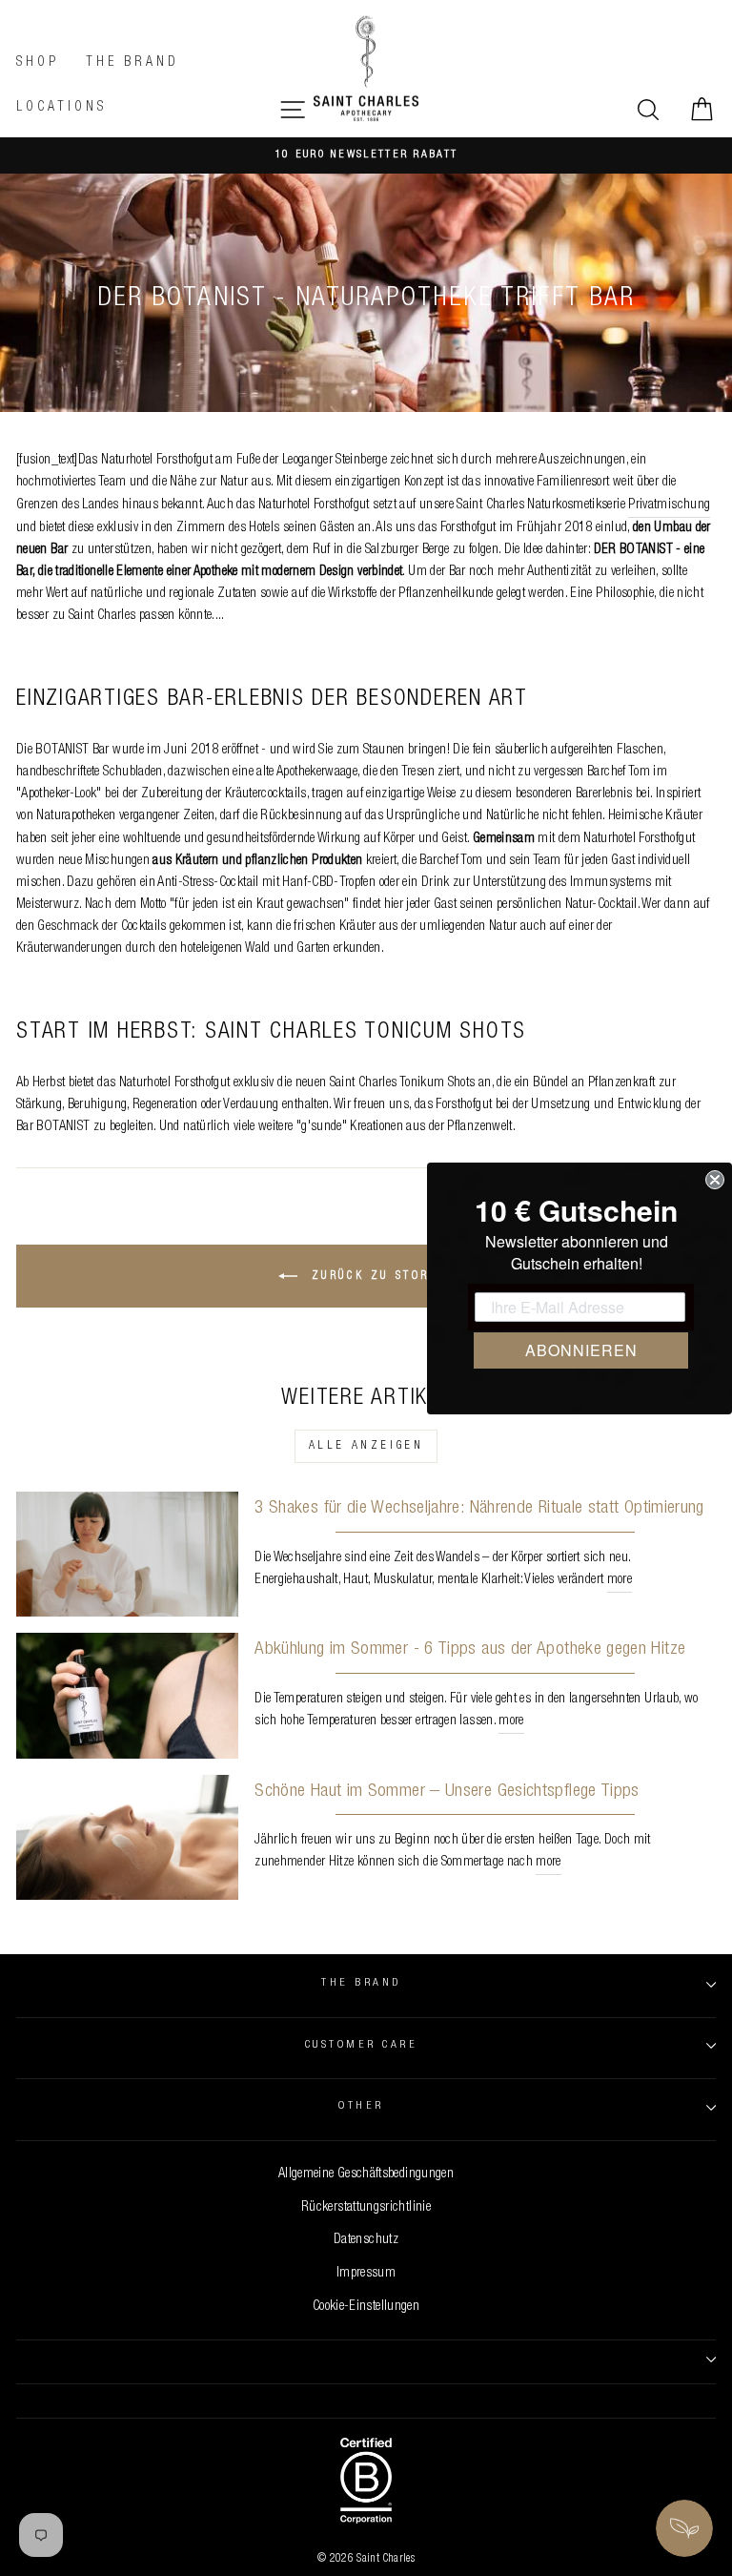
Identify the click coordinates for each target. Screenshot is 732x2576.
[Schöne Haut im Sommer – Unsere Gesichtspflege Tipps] (127, 1837)
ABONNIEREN (581, 1350)
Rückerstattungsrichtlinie (366, 2208)
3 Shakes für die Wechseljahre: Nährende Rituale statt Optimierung (479, 1508)
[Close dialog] (715, 1180)
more (620, 1580)
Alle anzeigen (366, 1446)
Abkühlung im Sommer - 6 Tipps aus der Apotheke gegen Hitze (470, 1649)
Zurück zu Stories (379, 1277)
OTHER (361, 2106)
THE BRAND (361, 1983)
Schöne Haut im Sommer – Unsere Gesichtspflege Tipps (447, 1792)
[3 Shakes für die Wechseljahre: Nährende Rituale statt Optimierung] (127, 1554)
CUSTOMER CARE (361, 2045)
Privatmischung (669, 505)
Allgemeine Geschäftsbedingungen (366, 2174)
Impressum (366, 2274)
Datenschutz (366, 2240)
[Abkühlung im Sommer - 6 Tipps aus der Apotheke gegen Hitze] (127, 1695)
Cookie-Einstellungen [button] (366, 2307)
